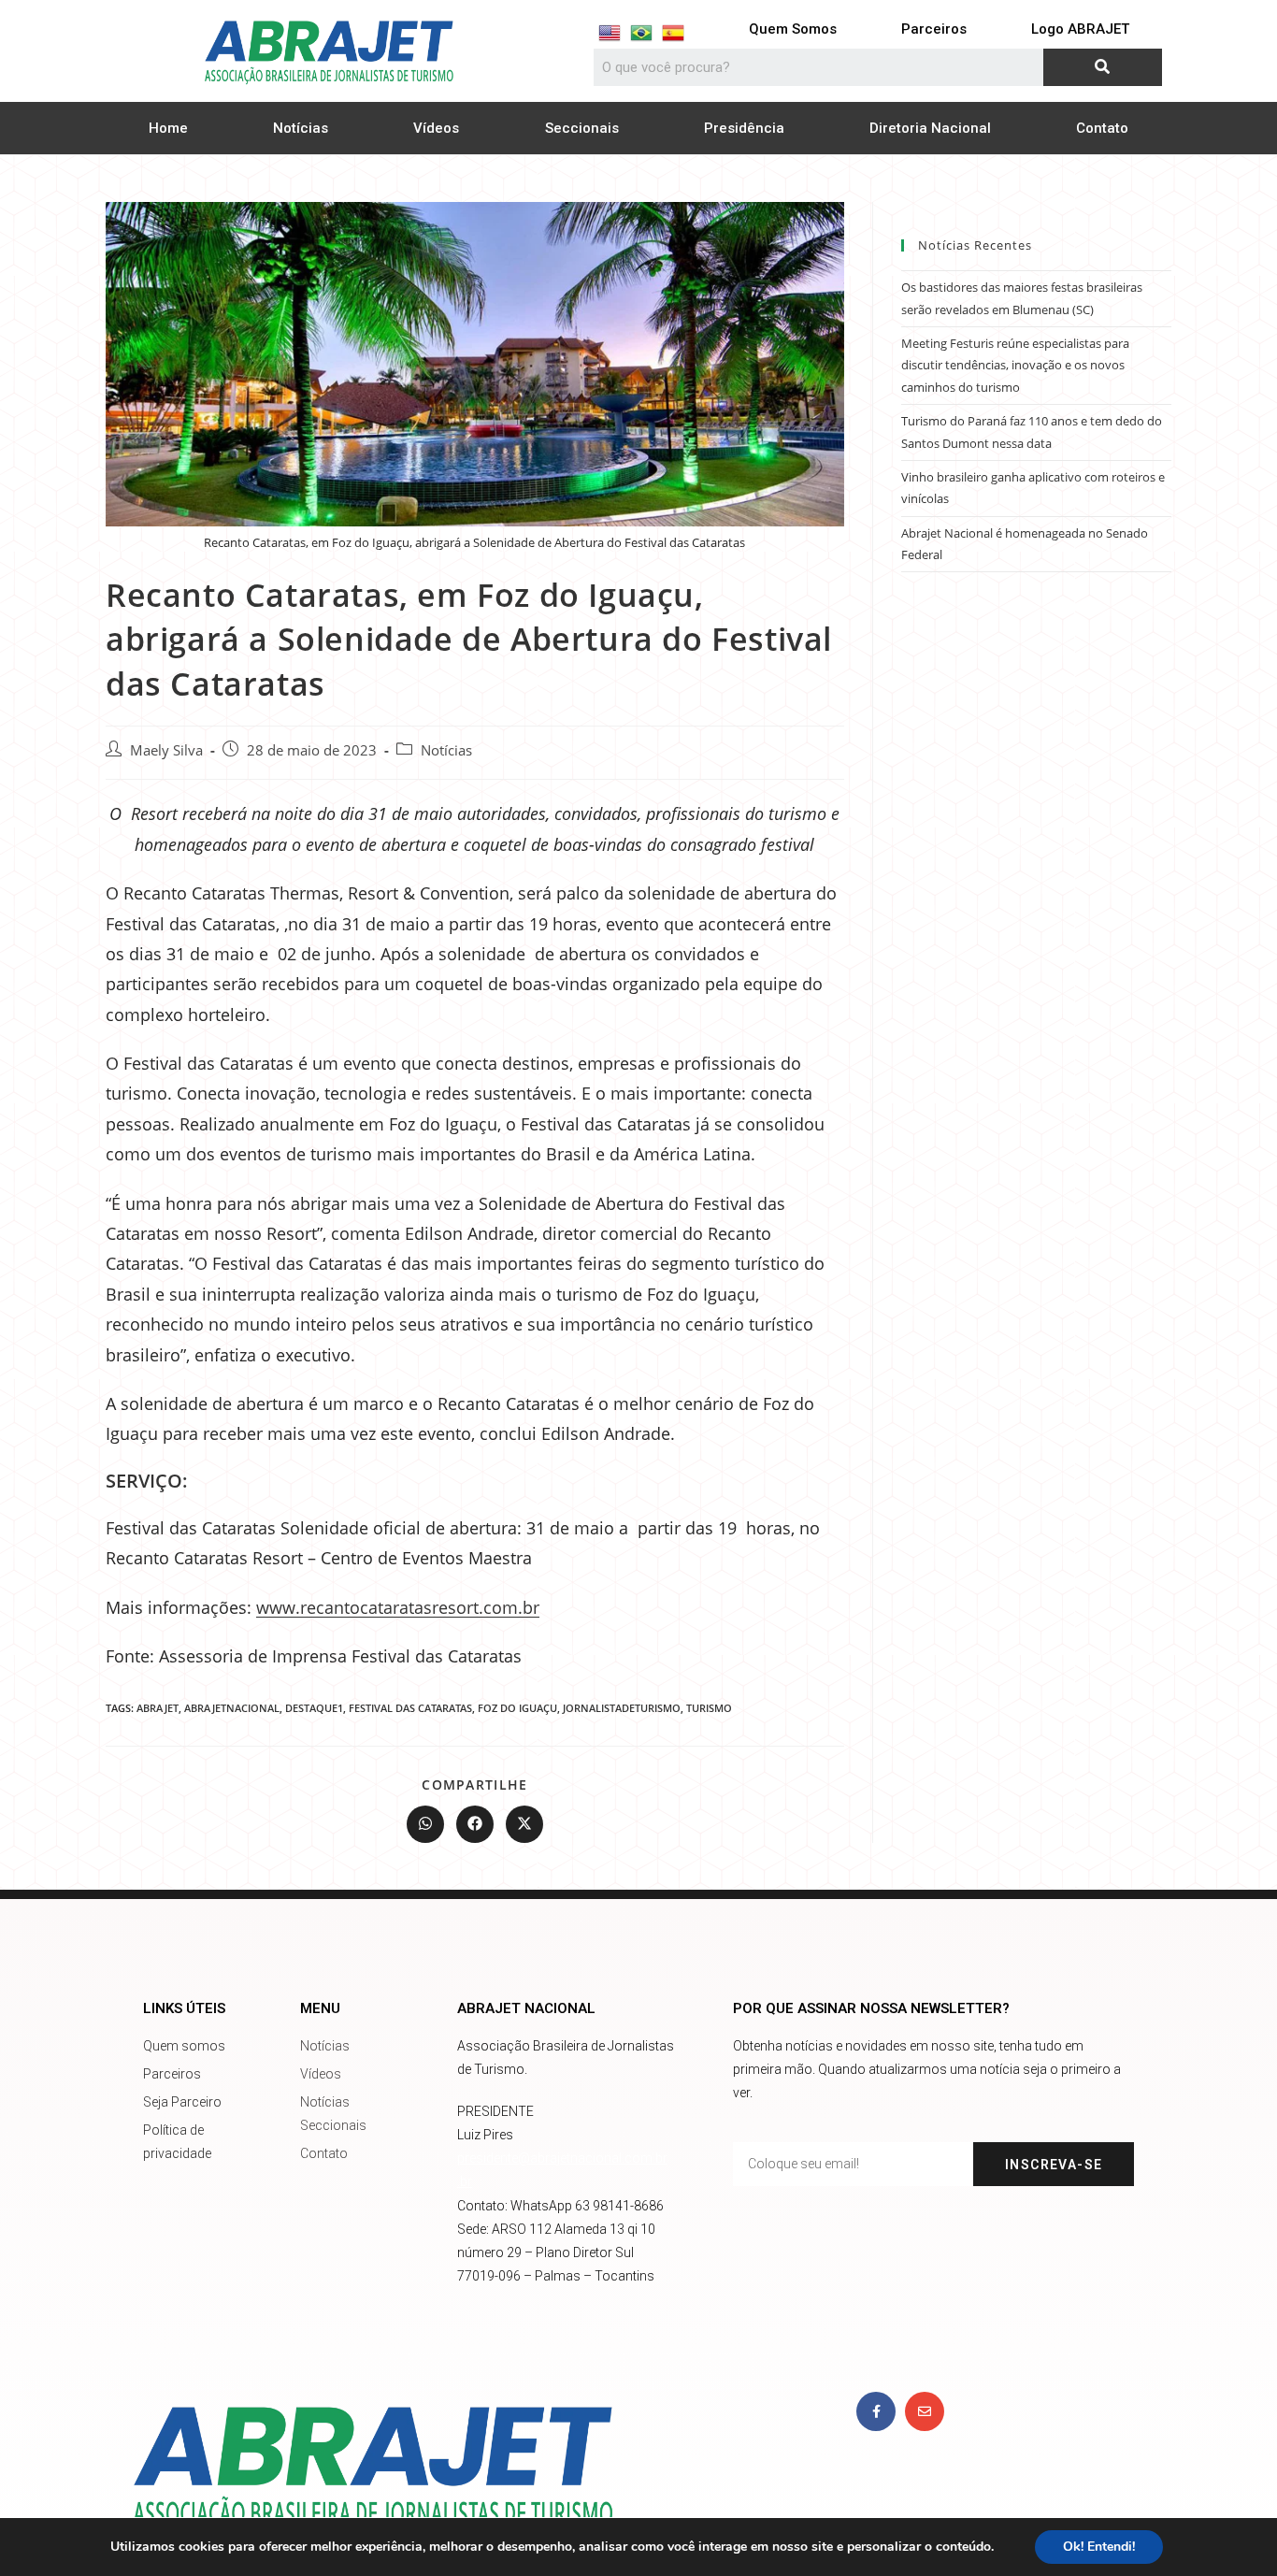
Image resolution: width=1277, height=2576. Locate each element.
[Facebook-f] (876, 2411)
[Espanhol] (673, 33)
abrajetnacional (232, 1708)
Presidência (744, 128)
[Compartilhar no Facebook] (475, 1824)
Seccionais (582, 128)
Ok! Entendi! (1099, 2547)
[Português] (641, 33)
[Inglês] (610, 33)
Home (168, 128)
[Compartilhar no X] (524, 1824)
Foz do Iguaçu (517, 1708)
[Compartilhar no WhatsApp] (425, 1824)
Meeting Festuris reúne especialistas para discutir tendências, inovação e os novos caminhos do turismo (1015, 365)
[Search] (1103, 67)
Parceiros (934, 29)
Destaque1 (314, 1708)
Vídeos (436, 128)
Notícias (301, 128)
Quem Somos (793, 29)
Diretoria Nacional (930, 128)
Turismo (709, 1708)
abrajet (158, 1708)
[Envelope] (925, 2411)
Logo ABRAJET (1080, 29)
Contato (1102, 128)
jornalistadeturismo (622, 1708)
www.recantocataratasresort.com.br (398, 1607)
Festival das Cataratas (410, 1708)
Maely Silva (166, 750)
